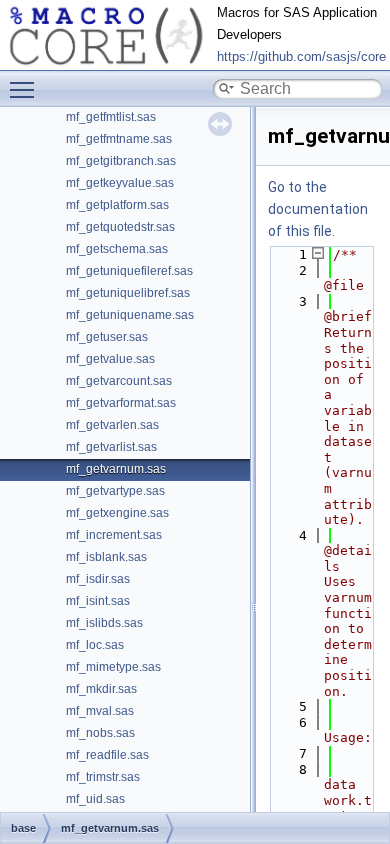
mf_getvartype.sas (115, 491)
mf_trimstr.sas (103, 777)
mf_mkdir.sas (101, 689)
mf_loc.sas (95, 645)
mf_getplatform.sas (117, 205)
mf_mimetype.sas (113, 667)
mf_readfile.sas (107, 755)
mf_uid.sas (95, 799)
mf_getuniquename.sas (130, 315)
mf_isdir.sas (98, 579)
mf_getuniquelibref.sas (128, 293)
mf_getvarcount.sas (119, 381)
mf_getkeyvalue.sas (120, 183)
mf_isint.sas (98, 601)
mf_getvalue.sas (110, 359)
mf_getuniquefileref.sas (129, 271)
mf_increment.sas (114, 535)
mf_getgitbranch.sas (121, 161)
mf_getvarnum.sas (116, 469)
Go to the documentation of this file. (318, 209)
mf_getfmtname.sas (119, 139)
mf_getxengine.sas (117, 513)
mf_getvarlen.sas (112, 425)
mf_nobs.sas (100, 733)
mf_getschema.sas (117, 249)
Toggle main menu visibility (26, 89)
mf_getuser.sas (107, 337)
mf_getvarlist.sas (111, 447)
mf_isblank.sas (106, 557)
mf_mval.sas (100, 711)
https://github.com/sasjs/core (301, 57)
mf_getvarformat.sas (121, 403)
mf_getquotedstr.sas (120, 227)
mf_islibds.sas (104, 623)
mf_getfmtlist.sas (111, 117)
